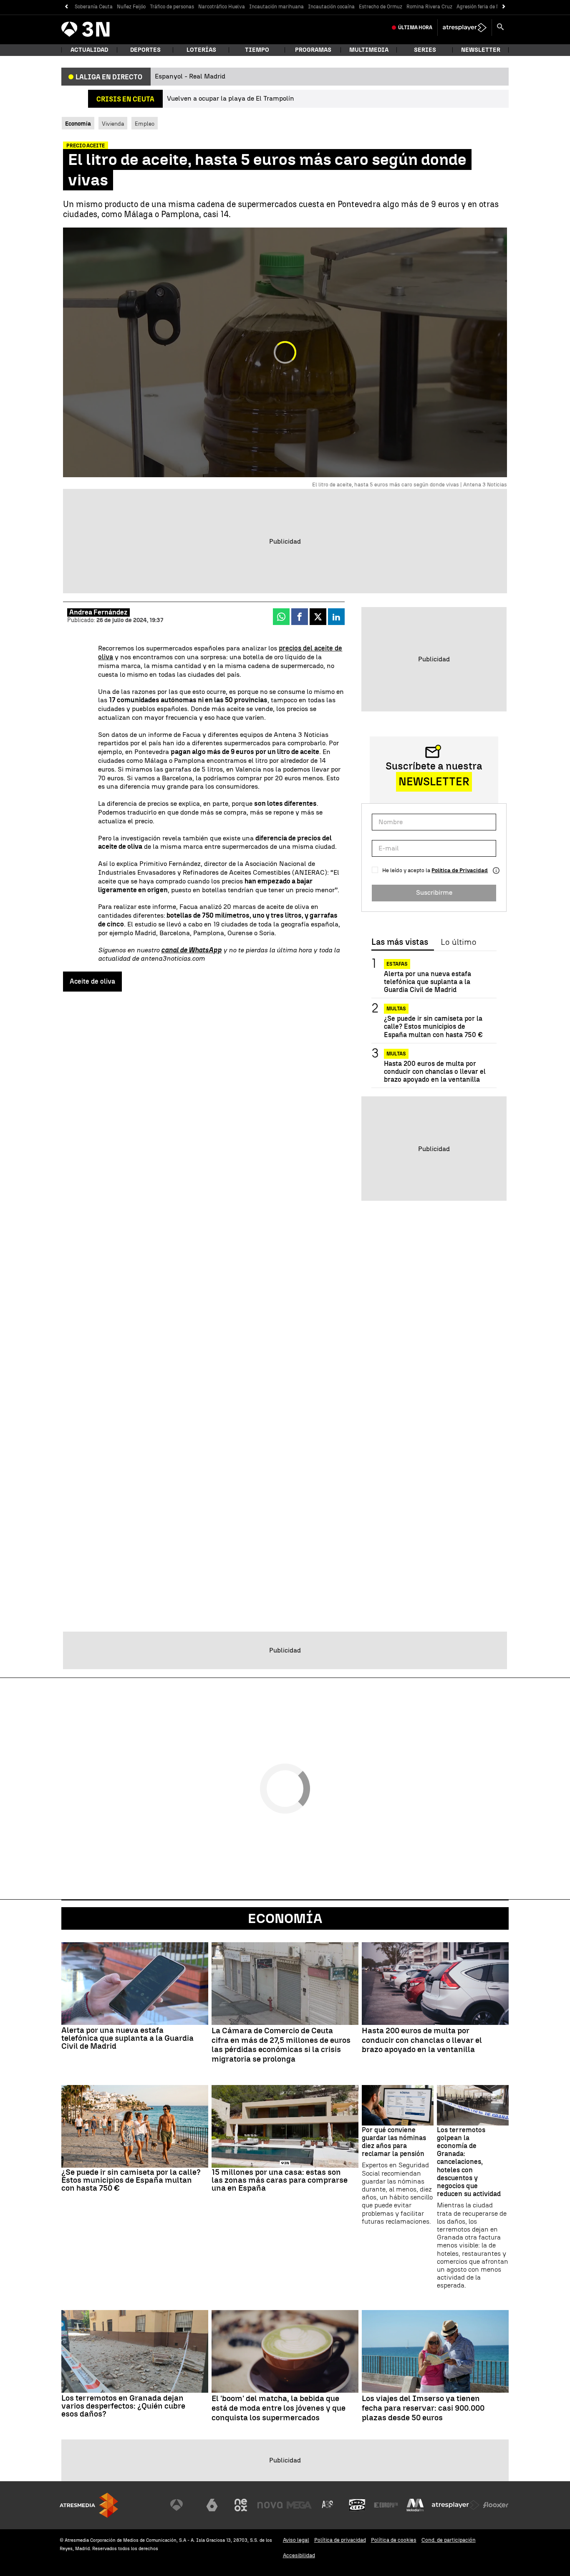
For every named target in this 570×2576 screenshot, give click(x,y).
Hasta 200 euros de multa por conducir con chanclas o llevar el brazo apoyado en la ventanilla (435, 1072)
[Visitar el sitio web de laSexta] (212, 2505)
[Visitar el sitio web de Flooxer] (496, 2505)
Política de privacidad (340, 2540)
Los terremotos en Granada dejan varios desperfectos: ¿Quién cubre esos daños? (123, 2406)
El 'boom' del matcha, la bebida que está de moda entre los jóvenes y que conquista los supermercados (279, 2408)
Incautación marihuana (276, 7)
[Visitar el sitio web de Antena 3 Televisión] (183, 2505)
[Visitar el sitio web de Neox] (241, 2505)
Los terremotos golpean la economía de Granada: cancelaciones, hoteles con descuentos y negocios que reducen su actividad (469, 2162)
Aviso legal (296, 2540)
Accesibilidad (299, 2555)
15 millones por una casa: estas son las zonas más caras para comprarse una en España (280, 2180)
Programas (313, 50)
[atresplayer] (465, 28)
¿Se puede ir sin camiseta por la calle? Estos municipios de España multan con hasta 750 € (433, 1027)
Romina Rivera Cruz (429, 7)
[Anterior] (66, 7)
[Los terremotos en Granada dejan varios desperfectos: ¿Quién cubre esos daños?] (135, 2351)
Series (425, 50)
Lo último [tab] (458, 942)
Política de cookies (394, 2540)
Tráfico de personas (172, 7)
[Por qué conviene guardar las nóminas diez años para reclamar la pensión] (398, 2105)
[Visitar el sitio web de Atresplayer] (456, 2505)
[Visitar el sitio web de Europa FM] (386, 2505)
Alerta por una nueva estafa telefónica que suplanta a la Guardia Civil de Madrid (427, 982)
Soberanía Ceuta (94, 7)
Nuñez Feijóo (131, 7)
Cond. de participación (449, 2540)
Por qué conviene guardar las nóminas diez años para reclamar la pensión (394, 2142)
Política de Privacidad (460, 870)
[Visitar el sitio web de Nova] (270, 2505)
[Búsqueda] (500, 28)
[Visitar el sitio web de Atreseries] (328, 2505)
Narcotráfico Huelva (222, 7)
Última (415, 28)
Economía (285, 1918)
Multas (396, 1009)
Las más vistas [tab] (400, 942)
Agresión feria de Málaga (485, 7)
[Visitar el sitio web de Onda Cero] (357, 2505)
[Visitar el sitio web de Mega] (299, 2505)
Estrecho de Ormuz (381, 7)
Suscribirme (434, 893)
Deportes (145, 50)
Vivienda (113, 124)
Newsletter (481, 50)
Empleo (145, 124)
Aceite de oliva (92, 981)
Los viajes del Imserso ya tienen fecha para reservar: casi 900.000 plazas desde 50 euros (423, 2408)
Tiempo (257, 50)
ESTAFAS (397, 964)
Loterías (201, 50)
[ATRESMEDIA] (89, 2505)
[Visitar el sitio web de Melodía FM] (415, 2505)
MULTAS (396, 1054)
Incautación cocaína (331, 7)
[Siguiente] (504, 7)
